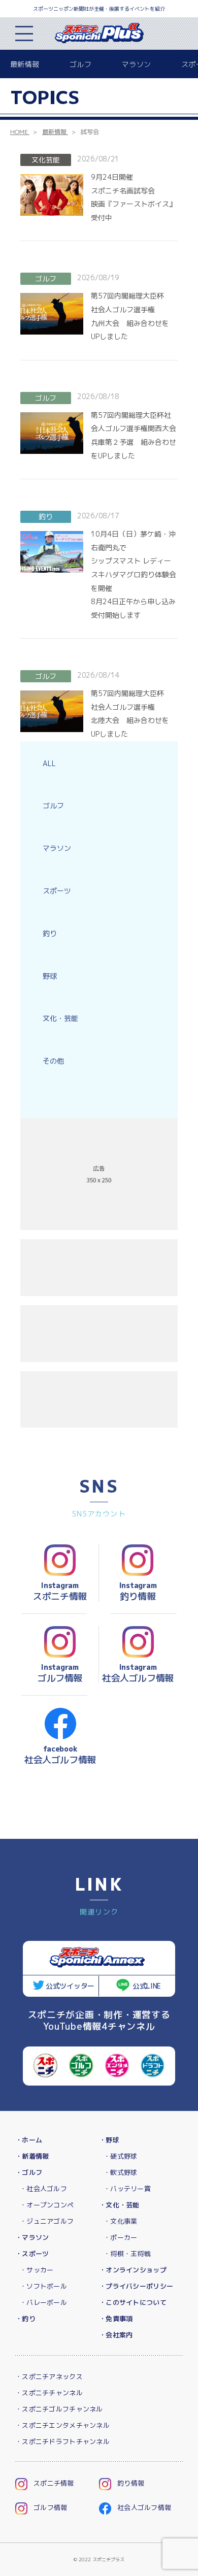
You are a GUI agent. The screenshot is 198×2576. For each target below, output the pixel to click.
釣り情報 (131, 2483)
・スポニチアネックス (49, 2376)
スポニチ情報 (54, 2483)
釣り (50, 933)
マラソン (136, 64)
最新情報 (25, 64)
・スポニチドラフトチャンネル (62, 2441)
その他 (53, 1061)
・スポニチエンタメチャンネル (62, 2425)
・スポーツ (32, 2254)
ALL (49, 763)
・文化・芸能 (119, 2205)
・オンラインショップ (133, 2270)
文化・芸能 (60, 1018)
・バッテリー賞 (127, 2189)
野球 (50, 976)
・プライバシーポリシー (136, 2286)
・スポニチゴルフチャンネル (59, 2409)
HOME (19, 132)
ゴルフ (80, 64)
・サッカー (37, 2270)
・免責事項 (116, 2319)
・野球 (109, 2140)
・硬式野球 (120, 2156)
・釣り (25, 2319)
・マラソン (32, 2237)
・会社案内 (116, 2335)
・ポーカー (120, 2237)
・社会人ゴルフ (43, 2189)
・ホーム (29, 2140)
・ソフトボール (43, 2286)
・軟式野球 (120, 2172)
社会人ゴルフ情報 (144, 2507)
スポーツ (57, 891)
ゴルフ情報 (50, 2507)
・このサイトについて (133, 2302)
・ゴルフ (29, 2172)
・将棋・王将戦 (127, 2254)
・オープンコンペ (47, 2205)
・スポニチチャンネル (49, 2393)
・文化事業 (120, 2221)
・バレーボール (43, 2302)
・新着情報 (32, 2156)
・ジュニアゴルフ (47, 2221)
